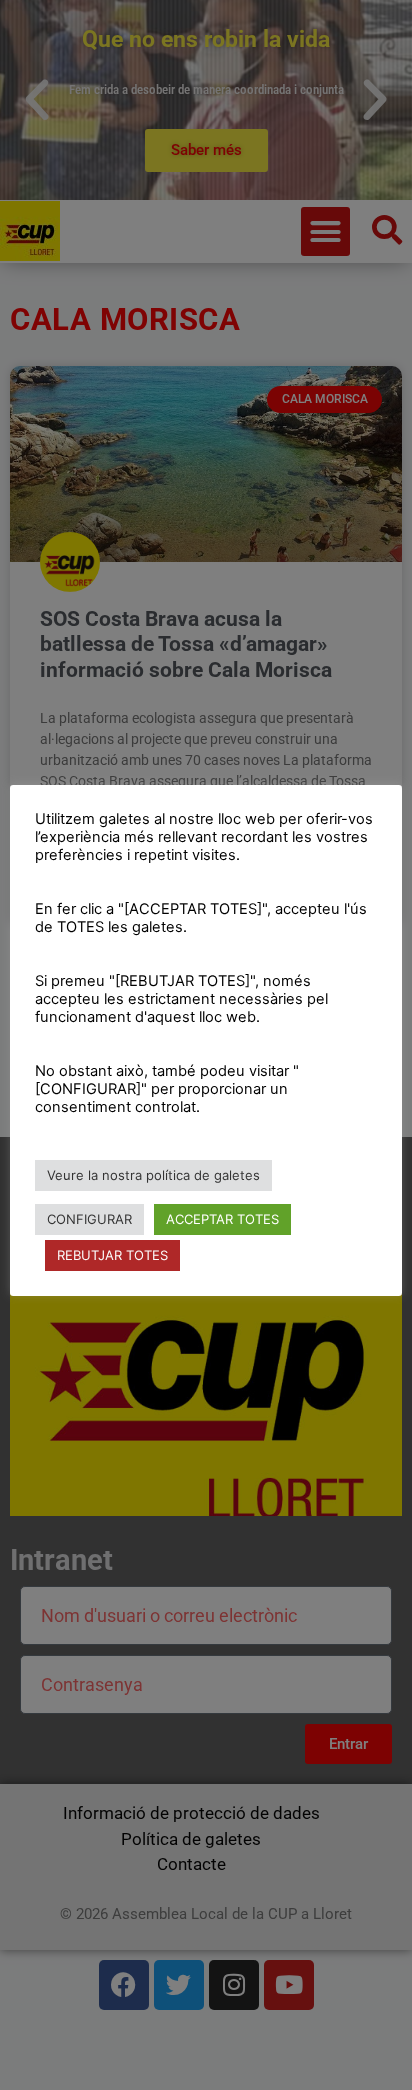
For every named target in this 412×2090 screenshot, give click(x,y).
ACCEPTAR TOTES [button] (222, 1219)
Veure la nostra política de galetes (153, 1175)
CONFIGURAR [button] (89, 1219)
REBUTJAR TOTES (112, 1255)
